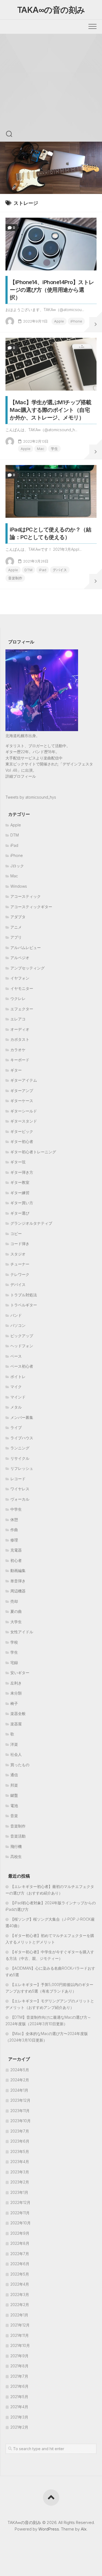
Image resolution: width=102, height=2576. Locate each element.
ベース (16, 1356)
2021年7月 (19, 2376)
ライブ (16, 1427)
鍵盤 (14, 1795)
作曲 (14, 1530)
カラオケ (18, 1050)
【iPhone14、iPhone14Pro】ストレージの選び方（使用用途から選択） (52, 290)
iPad (43, 570)
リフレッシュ (22, 1468)
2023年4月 (20, 2162)
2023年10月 (21, 2121)
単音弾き (18, 1581)
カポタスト (20, 1039)
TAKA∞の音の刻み (51, 10)
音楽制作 (15, 578)
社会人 (16, 1754)
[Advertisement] (51, 88)
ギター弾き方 (22, 1172)
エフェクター (22, 1009)
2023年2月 (20, 2182)
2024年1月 (19, 2090)
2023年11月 (20, 2111)
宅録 (14, 1663)
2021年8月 (19, 2366)
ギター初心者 (22, 1141)
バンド (16, 1315)
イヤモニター (22, 988)
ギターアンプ (22, 1091)
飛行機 (16, 1846)
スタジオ (18, 1254)
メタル (16, 1407)
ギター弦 (18, 1162)
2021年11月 (20, 2335)
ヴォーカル (20, 1499)
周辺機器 (18, 1591)
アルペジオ (20, 958)
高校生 (16, 1856)
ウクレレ (18, 998)
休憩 (14, 1520)
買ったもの (20, 1765)
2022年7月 (20, 2254)
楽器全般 (18, 1713)
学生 (54, 449)
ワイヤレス (20, 1489)
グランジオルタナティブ (31, 1223)
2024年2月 (20, 2080)
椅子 (14, 1703)
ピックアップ (22, 1336)
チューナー (20, 1264)
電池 (14, 1806)
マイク (16, 1387)
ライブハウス (22, 1438)
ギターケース (22, 1101)
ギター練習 (20, 1193)
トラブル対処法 (24, 1295)
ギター (16, 1070)
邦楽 (14, 1785)
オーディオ (20, 1029)
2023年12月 (20, 2100)
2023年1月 (19, 2192)
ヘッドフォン (22, 1346)
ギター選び (20, 1213)
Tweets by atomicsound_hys (31, 797)
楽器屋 (16, 1724)
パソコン (18, 1325)
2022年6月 (20, 2264)
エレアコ (18, 1019)
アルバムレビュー (26, 948)
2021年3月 (19, 2417)
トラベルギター (24, 1305)
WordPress (49, 2529)
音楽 (14, 1816)
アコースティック (26, 896)
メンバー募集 (22, 1417)
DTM (28, 570)
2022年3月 (20, 2294)
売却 (14, 1601)
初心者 (16, 1560)
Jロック (17, 866)
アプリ (16, 937)
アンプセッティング (27, 968)
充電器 (16, 1550)
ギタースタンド (24, 1121)
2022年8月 (20, 2243)
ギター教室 (20, 1182)
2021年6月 (19, 2386)
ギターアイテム (24, 1080)
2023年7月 (20, 2131)
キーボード (20, 1060)
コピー (16, 1234)
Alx (84, 2529)
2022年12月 (20, 2202)
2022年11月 (20, 2213)
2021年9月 (19, 2356)
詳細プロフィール (21, 776)
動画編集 (18, 1570)
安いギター (20, 1673)
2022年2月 (20, 2305)
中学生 (16, 1509)
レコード (18, 1479)
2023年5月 (20, 2151)
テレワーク (20, 1274)
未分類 (16, 1693)
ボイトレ (18, 1377)
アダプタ (18, 917)
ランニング (20, 1448)
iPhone (76, 321)
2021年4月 (19, 2407)
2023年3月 (20, 2172)
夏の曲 (16, 1611)
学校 (14, 1642)
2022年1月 (19, 2315)
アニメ (16, 927)
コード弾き (20, 1244)
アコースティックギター (31, 907)
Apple (59, 321)
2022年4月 (20, 2284)
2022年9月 (20, 2233)
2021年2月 (19, 2427)
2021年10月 (20, 2345)
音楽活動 (18, 1836)
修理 (14, 1540)
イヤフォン (20, 978)
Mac (41, 449)
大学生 (16, 1622)
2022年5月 (20, 2274)
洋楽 (14, 1744)
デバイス (60, 570)
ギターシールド (24, 1111)
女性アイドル (22, 1632)
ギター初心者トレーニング (33, 1152)
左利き (16, 1683)
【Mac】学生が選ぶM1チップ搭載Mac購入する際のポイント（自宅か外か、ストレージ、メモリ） (51, 410)
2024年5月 (20, 2070)
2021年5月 (19, 2397)
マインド (18, 1397)
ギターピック (22, 1131)
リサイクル (20, 1458)
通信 (14, 1775)
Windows (19, 886)
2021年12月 (20, 2325)
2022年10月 (21, 2223)
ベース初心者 (22, 1366)
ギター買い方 (22, 1203)
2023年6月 (20, 2141)
